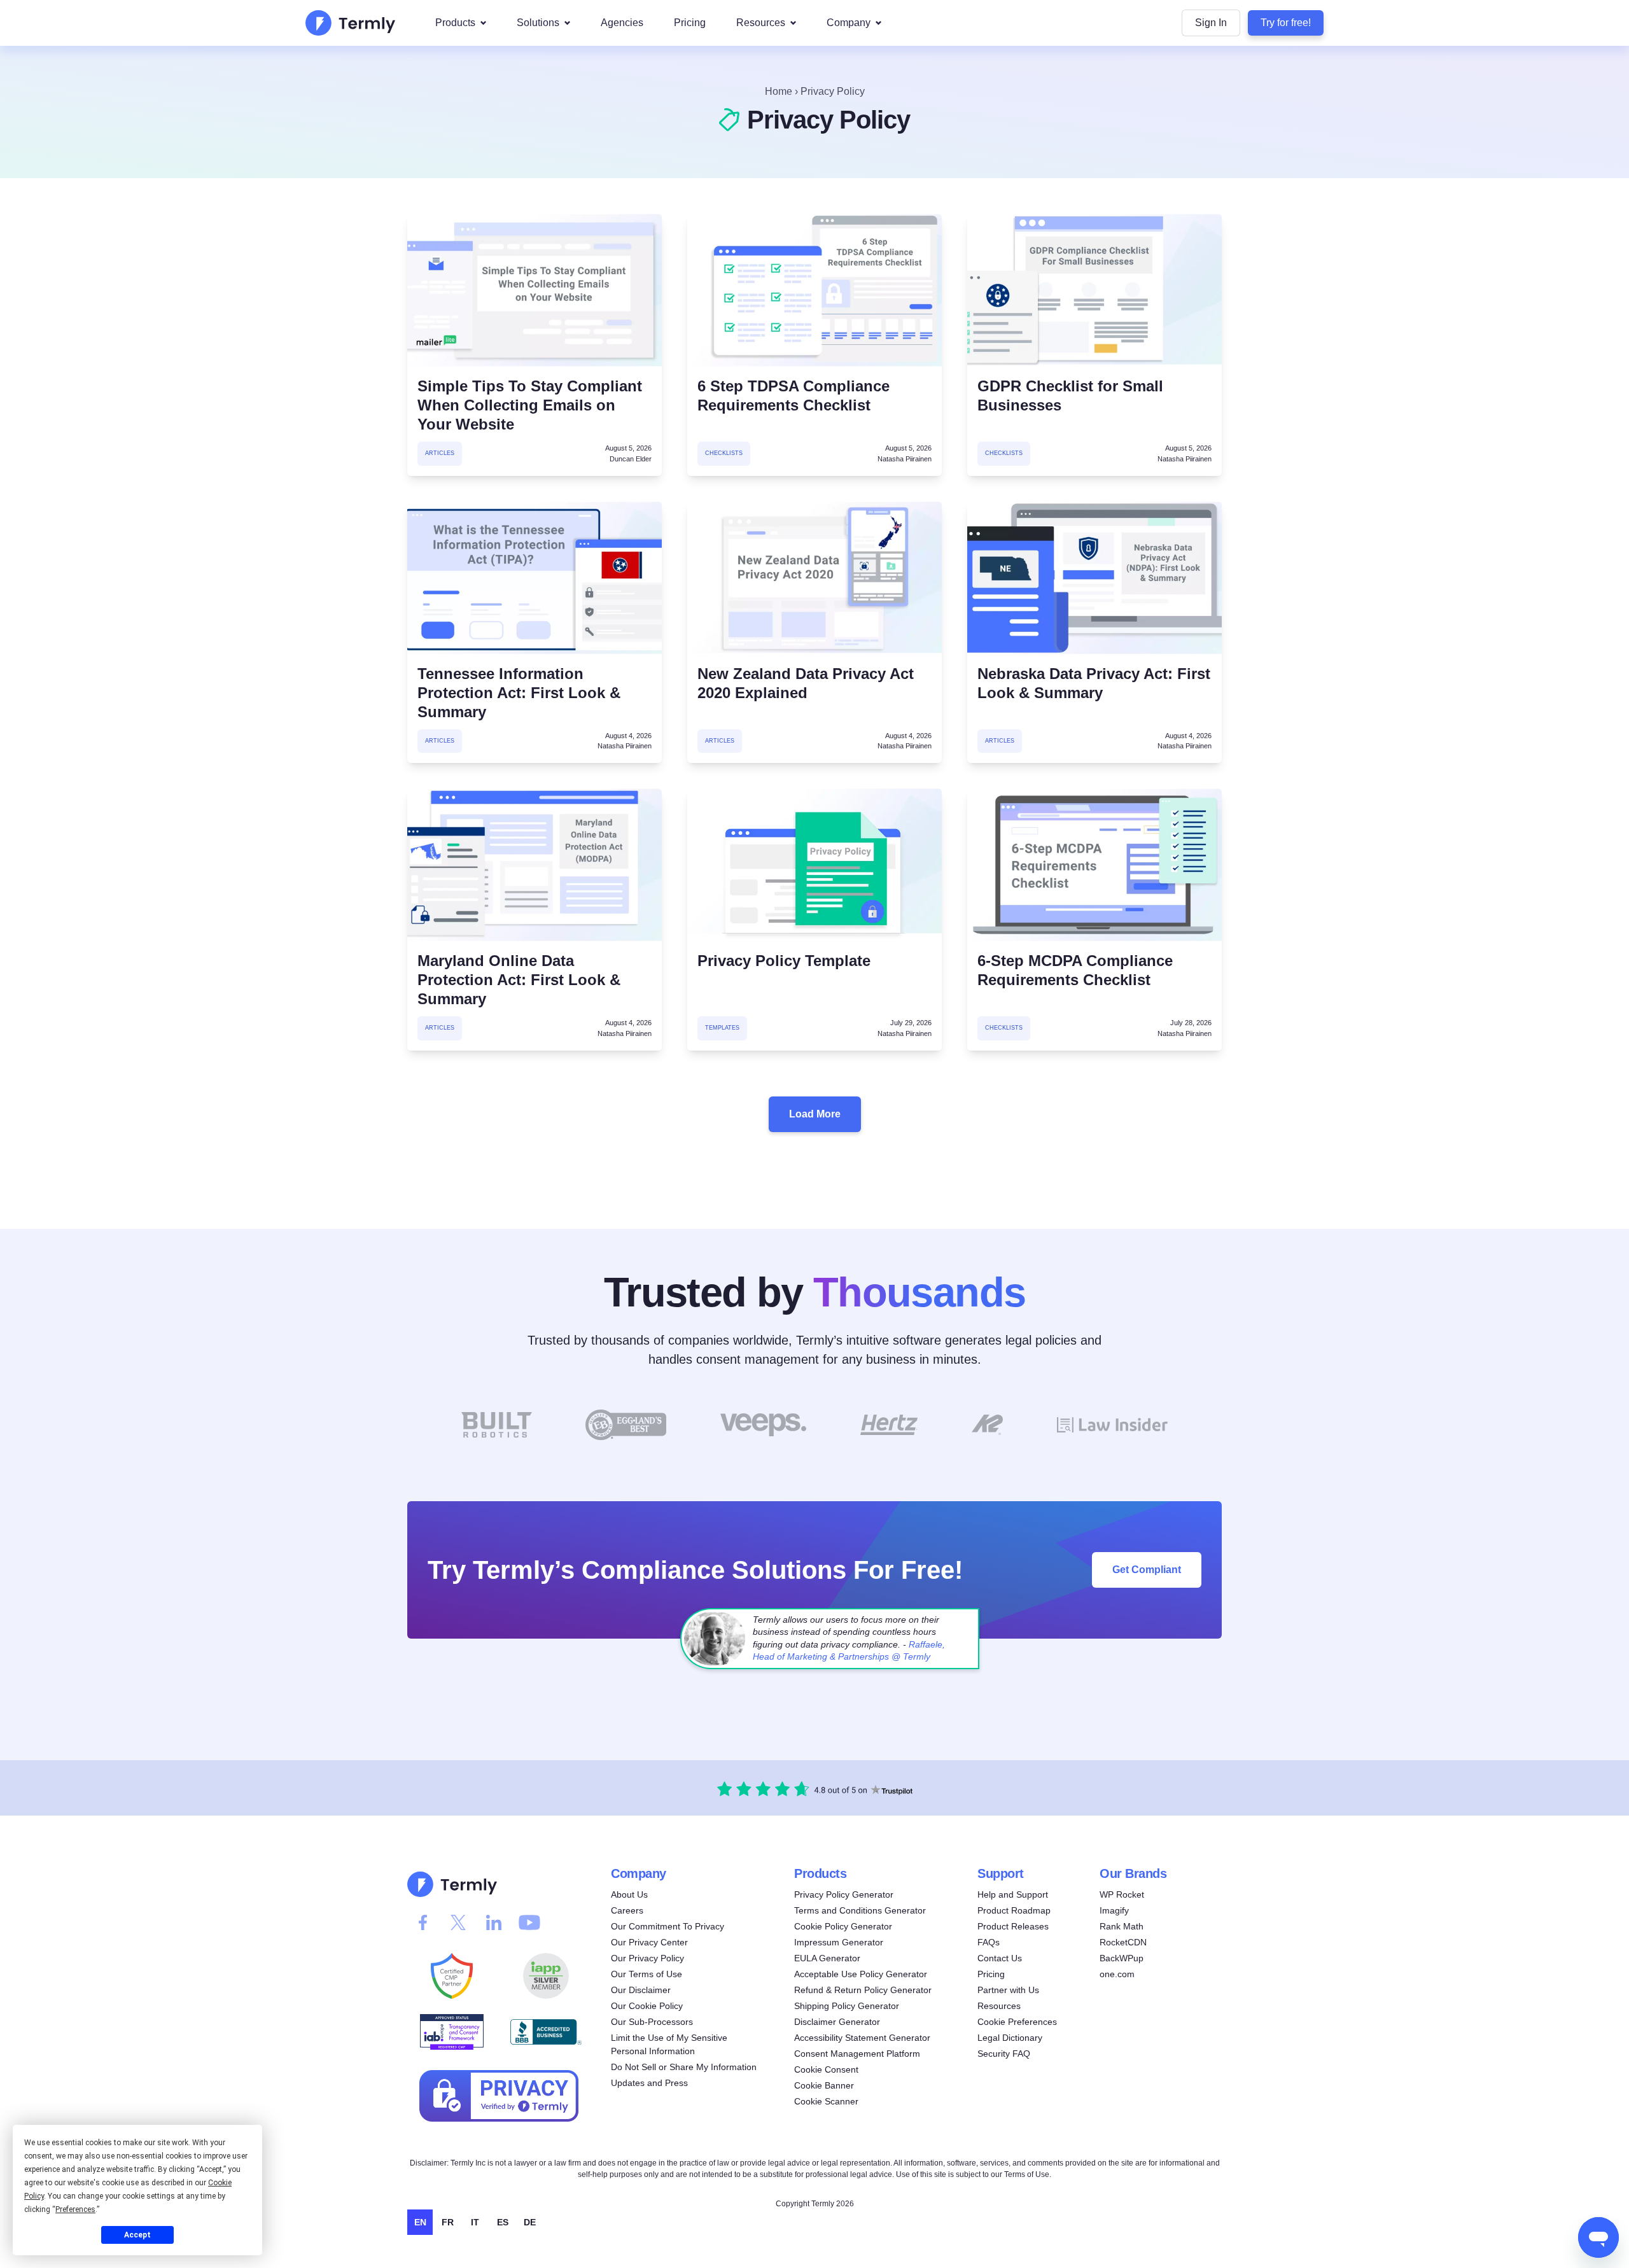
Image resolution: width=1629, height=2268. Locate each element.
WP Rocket (1122, 1894)
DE (530, 2222)
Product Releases (1013, 1926)
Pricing (690, 23)
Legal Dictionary (1010, 2038)
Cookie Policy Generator (843, 1926)
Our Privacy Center (649, 1942)
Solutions (538, 23)
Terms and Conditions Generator (860, 1910)
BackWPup (1122, 1958)
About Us (629, 1894)
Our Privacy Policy (647, 1958)
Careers (627, 1910)
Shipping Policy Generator (847, 2006)
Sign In (1211, 23)
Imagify (1114, 1910)
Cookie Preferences (1017, 2022)
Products (455, 23)
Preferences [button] (75, 2209)
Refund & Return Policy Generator (863, 1990)
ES (503, 2222)
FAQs (989, 1942)
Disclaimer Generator (837, 2022)
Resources (761, 23)
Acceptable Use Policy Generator (861, 1974)
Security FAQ (1004, 2054)
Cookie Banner (824, 2085)
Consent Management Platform (857, 2054)
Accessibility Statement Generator (862, 2038)
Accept (137, 2235)
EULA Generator (827, 1958)
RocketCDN (1123, 1942)
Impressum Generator (839, 1942)
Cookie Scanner (826, 2101)
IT (475, 2222)
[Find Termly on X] (458, 1922)
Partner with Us (1008, 1990)
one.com (1117, 1974)
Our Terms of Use (647, 1974)
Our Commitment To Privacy (668, 1926)
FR (448, 2222)
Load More (815, 1114)
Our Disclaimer (641, 1990)
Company (849, 23)
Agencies (622, 23)
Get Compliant (1147, 1569)
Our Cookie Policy (647, 2006)
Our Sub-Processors (652, 2022)
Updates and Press (649, 2083)
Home (779, 91)
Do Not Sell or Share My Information (684, 2067)
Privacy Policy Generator (844, 1894)
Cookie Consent (826, 2069)
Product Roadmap (1014, 1910)
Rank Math (1122, 1926)
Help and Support (1013, 1894)
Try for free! (1286, 23)
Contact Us (1000, 1958)
